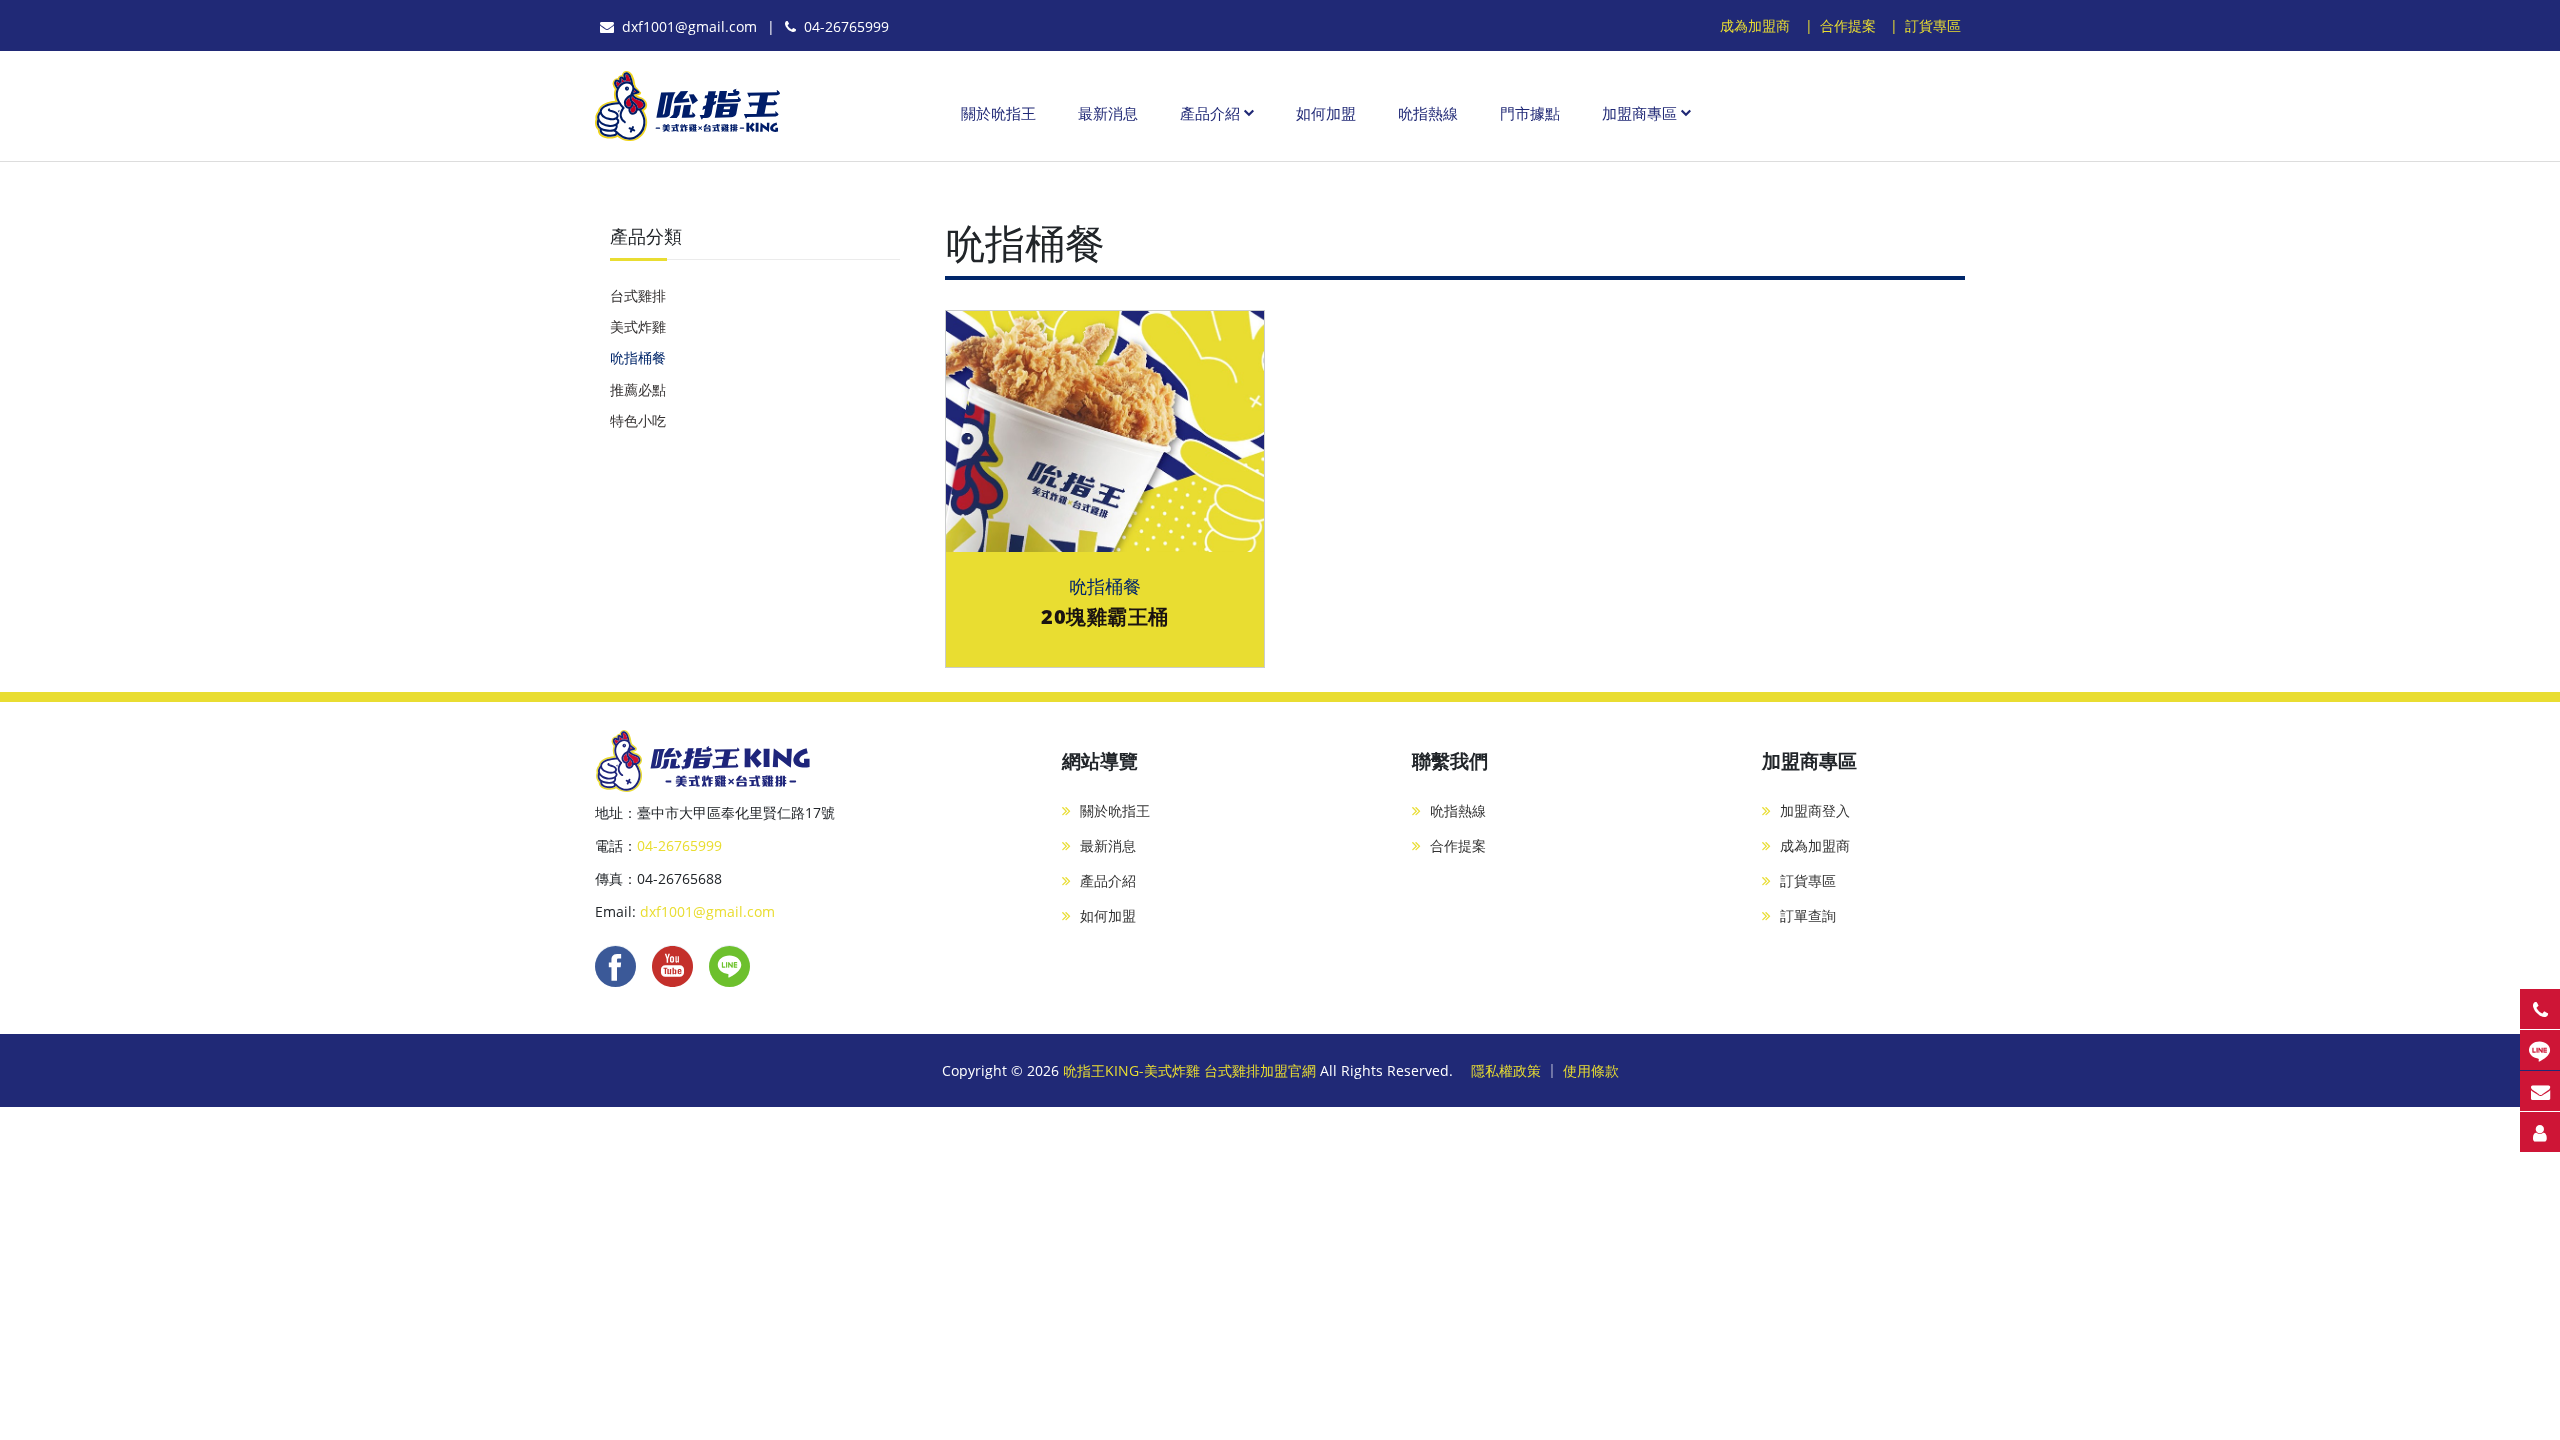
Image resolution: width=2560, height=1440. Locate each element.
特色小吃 (638, 420)
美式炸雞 (638, 326)
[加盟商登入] (2540, 1132)
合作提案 (1848, 25)
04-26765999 (842, 26)
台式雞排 (638, 295)
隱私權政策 (1506, 1070)
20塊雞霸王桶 (1105, 616)
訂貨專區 (1933, 25)
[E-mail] (2540, 1091)
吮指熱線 (1428, 113)
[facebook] (615, 965)
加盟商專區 (1639, 113)
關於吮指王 (998, 113)
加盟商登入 (1815, 810)
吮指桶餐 (638, 357)
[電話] (2540, 1009)
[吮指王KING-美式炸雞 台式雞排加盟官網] (687, 106)
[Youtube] (672, 965)
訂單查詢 (1808, 915)
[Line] (729, 965)
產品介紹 (1210, 113)
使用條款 (1591, 1070)
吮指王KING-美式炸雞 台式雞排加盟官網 (1191, 1070)
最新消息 (1108, 113)
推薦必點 (638, 389)
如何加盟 (1326, 113)
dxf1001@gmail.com (685, 26)
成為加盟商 (1755, 25)
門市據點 (1530, 113)
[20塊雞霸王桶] (1105, 430)
